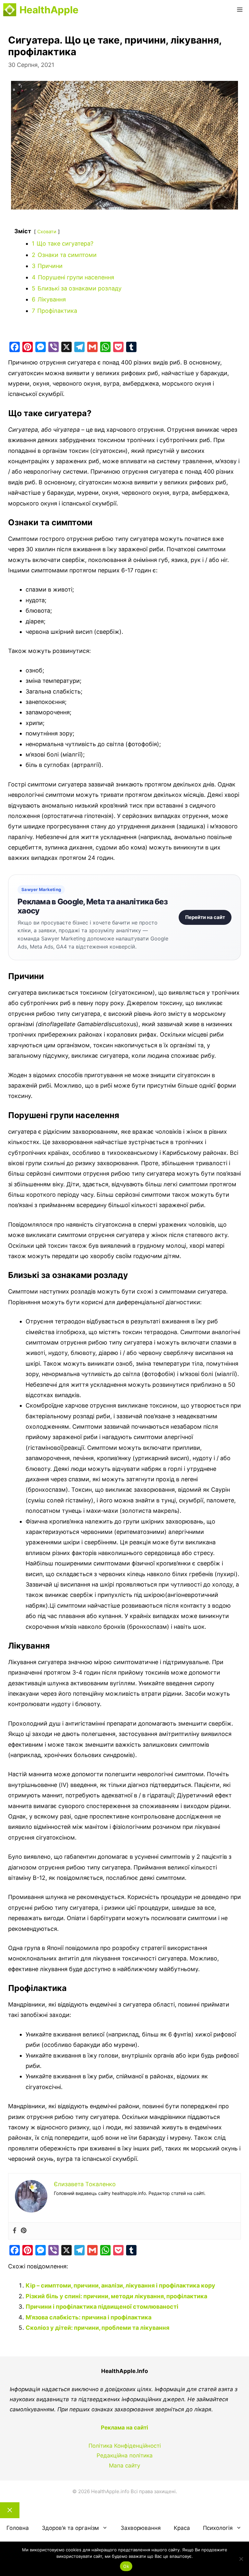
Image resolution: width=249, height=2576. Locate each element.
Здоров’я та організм (70, 2528)
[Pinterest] (28, 347)
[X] (66, 347)
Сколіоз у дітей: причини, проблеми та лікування (97, 2328)
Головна (18, 2528)
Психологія (218, 2528)
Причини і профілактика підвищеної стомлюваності (102, 2307)
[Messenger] (41, 347)
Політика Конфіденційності (125, 2446)
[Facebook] (15, 347)
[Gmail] (92, 347)
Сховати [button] (47, 231)
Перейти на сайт (205, 917)
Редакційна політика (125, 2455)
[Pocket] (118, 347)
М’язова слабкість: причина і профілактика (89, 2317)
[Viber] (53, 347)
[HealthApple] (10, 10)
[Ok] (241, 2559)
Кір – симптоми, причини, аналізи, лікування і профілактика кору (120, 2285)
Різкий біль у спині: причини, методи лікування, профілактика (116, 2296)
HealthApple (49, 10)
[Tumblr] (131, 347)
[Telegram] (79, 347)
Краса (182, 2528)
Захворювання (141, 2528)
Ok (126, 2566)
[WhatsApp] (105, 347)
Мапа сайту (124, 2466)
